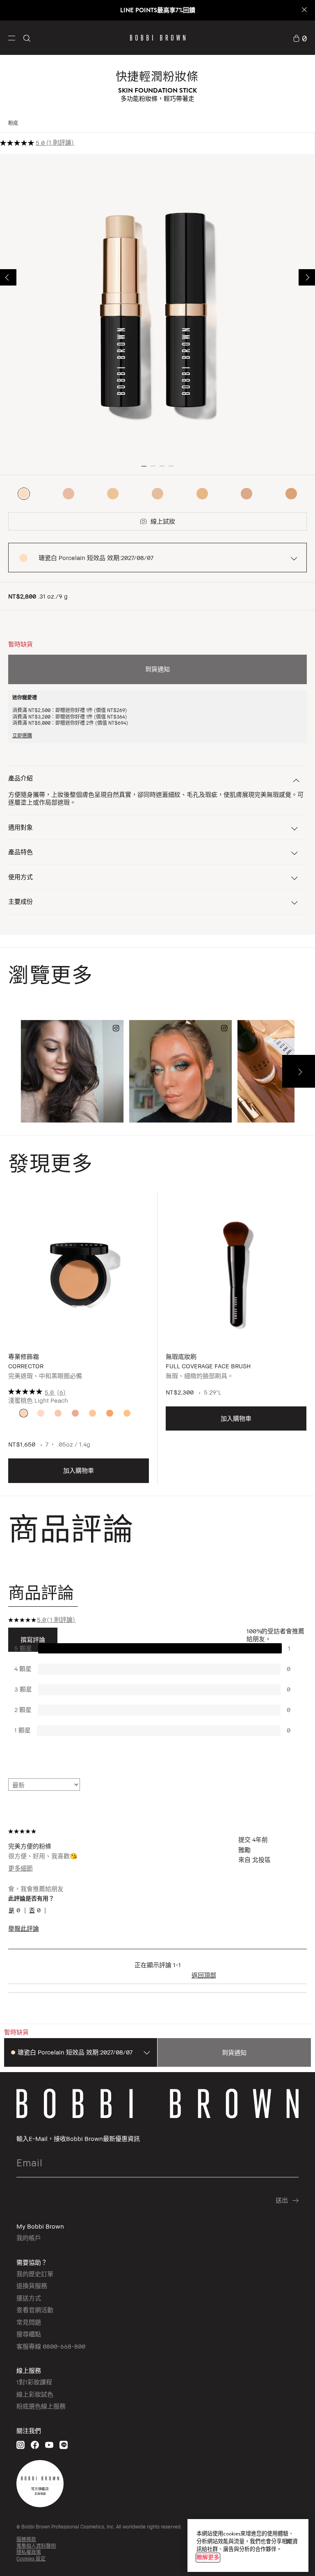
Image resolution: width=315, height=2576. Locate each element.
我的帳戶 (29, 2238)
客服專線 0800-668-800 (51, 2346)
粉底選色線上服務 (41, 2406)
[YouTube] (49, 2445)
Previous (8, 277)
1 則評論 (60, 142)
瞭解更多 (208, 2557)
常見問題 (29, 2322)
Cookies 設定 (31, 2559)
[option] (24, 494)
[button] (12, 37)
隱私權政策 (29, 2552)
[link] (300, 38)
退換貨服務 (32, 2286)
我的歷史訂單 (35, 2274)
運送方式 (29, 2298)
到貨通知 (157, 669)
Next (307, 277)
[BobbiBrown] (158, 38)
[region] (248, 2545)
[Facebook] (35, 2445)
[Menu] (12, 37)
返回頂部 (204, 1975)
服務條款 (26, 2539)
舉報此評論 (24, 1928)
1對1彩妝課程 (34, 2382)
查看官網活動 (35, 2310)
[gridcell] (24, 1413)
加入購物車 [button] (79, 1470)
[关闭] (288, 2542)
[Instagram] (21, 2445)
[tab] (43, 1593)
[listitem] (79, 1345)
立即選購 (22, 736)
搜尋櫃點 (29, 2334)
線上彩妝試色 (35, 2394)
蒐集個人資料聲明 (36, 2546)
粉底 (13, 123)
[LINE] (64, 2445)
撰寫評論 (33, 1639)
